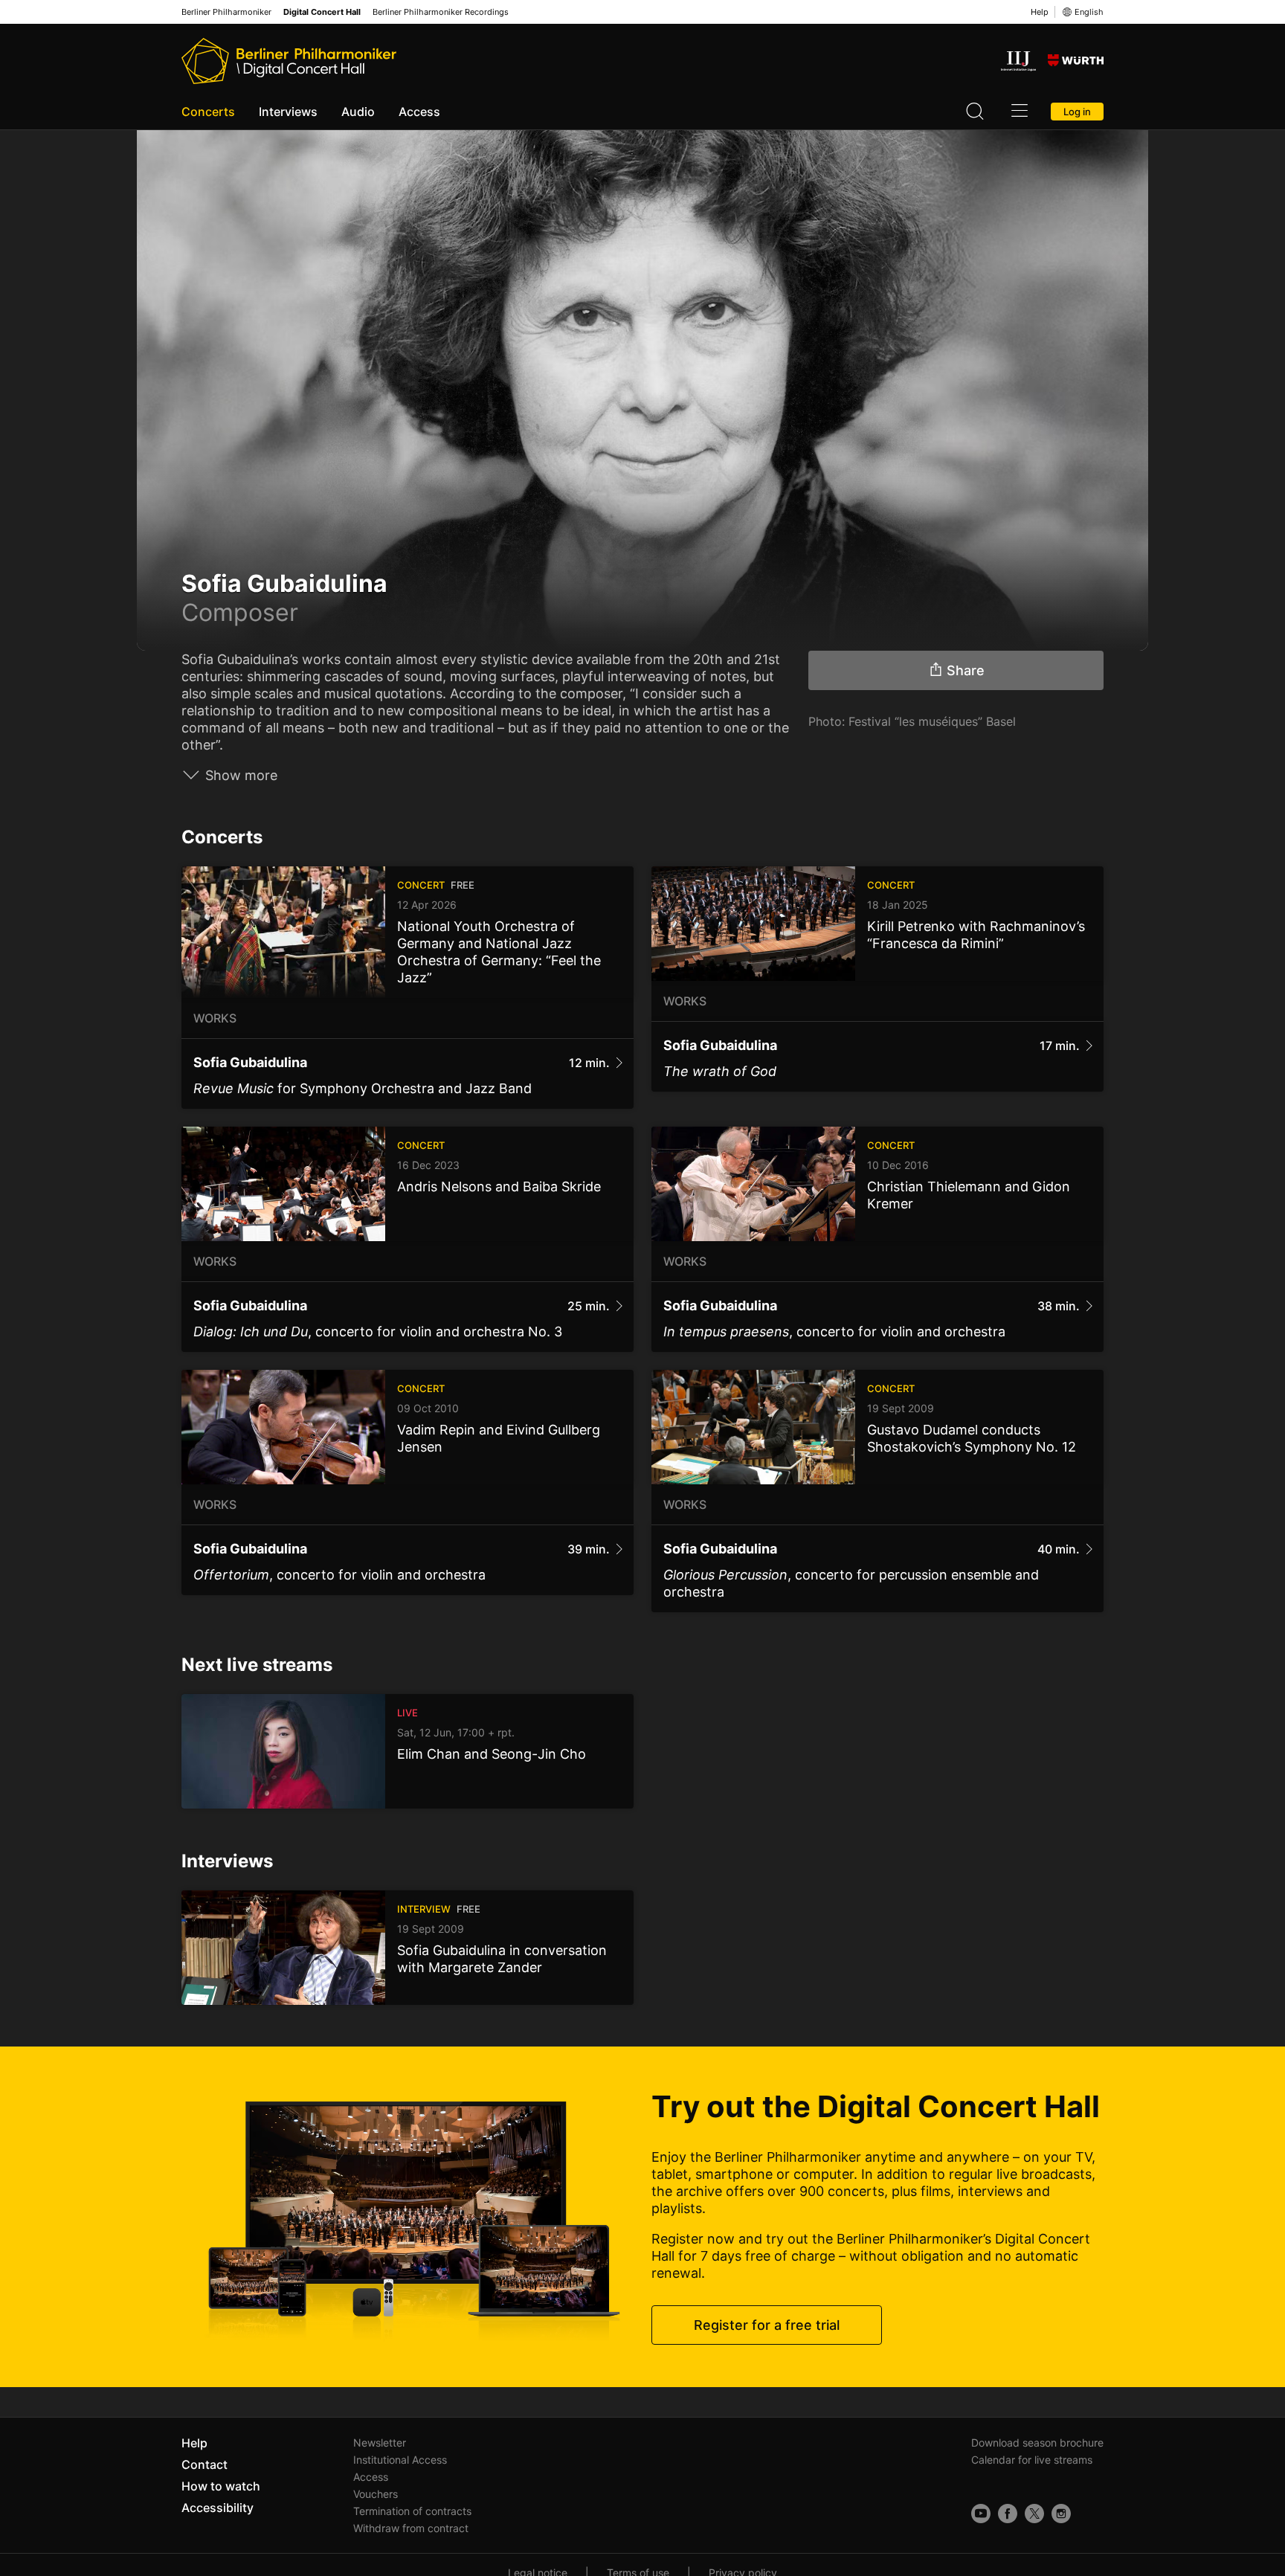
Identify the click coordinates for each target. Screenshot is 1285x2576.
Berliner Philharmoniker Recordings (441, 12)
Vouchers (376, 2494)
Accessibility (218, 2508)
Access (419, 112)
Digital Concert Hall (322, 12)
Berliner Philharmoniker (226, 12)
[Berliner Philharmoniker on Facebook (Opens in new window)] (1008, 2514)
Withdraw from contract (411, 2528)
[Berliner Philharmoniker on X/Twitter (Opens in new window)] (1034, 2514)
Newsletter (380, 2443)
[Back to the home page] (289, 61)
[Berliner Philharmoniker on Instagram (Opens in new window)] (1061, 2514)
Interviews (288, 112)
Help (1040, 12)
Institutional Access (400, 2460)
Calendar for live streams (1032, 2460)
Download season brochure (1037, 2443)
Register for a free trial (767, 2325)
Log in (1077, 112)
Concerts (208, 112)
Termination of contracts (412, 2511)
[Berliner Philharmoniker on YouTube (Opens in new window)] (981, 2514)
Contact (204, 2464)
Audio (358, 112)
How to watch (221, 2486)
